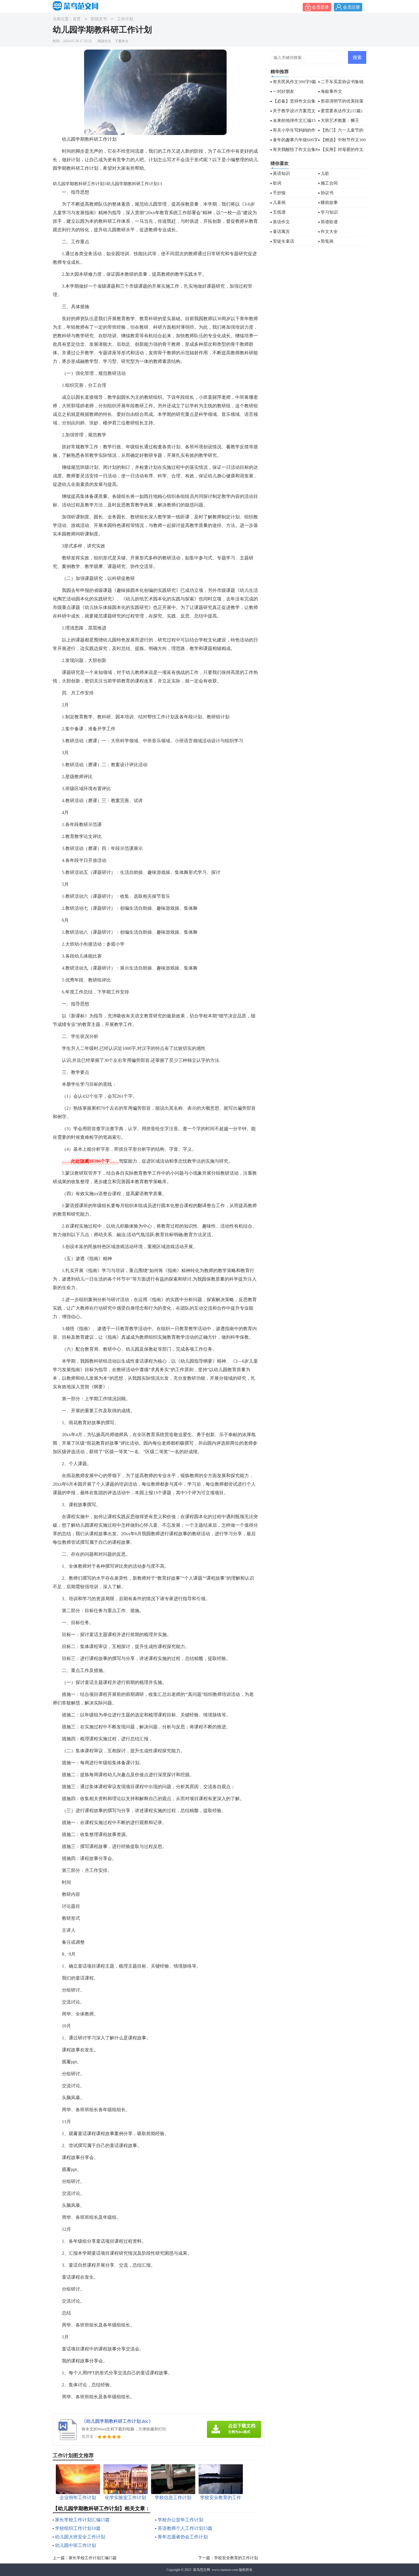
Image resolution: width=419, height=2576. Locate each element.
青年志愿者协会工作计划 (183, 2537)
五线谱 (279, 212)
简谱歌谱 (329, 222)
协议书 (327, 193)
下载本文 (122, 41)
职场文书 (99, 19)
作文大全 (329, 232)
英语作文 (281, 222)
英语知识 (281, 173)
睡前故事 (329, 203)
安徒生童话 (283, 241)
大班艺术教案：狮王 (340, 120)
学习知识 (329, 212)
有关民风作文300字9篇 (294, 82)
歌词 (277, 183)
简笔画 (327, 241)
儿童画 (279, 203)
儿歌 (325, 173)
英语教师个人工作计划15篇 (185, 2528)
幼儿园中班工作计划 (76, 2545)
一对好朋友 (283, 91)
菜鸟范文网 (202, 2570)
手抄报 (279, 193)
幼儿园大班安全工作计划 (80, 2537)
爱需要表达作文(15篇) (341, 111)
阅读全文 (104, 41)
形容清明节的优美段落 (342, 101)
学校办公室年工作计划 (180, 2520)
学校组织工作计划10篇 (78, 2528)
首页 (77, 19)
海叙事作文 (331, 91)
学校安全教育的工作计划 (236, 2558)
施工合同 (329, 183)
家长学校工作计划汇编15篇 (82, 2520)
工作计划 (125, 19)
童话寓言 (281, 232)
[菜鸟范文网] (77, 6)
